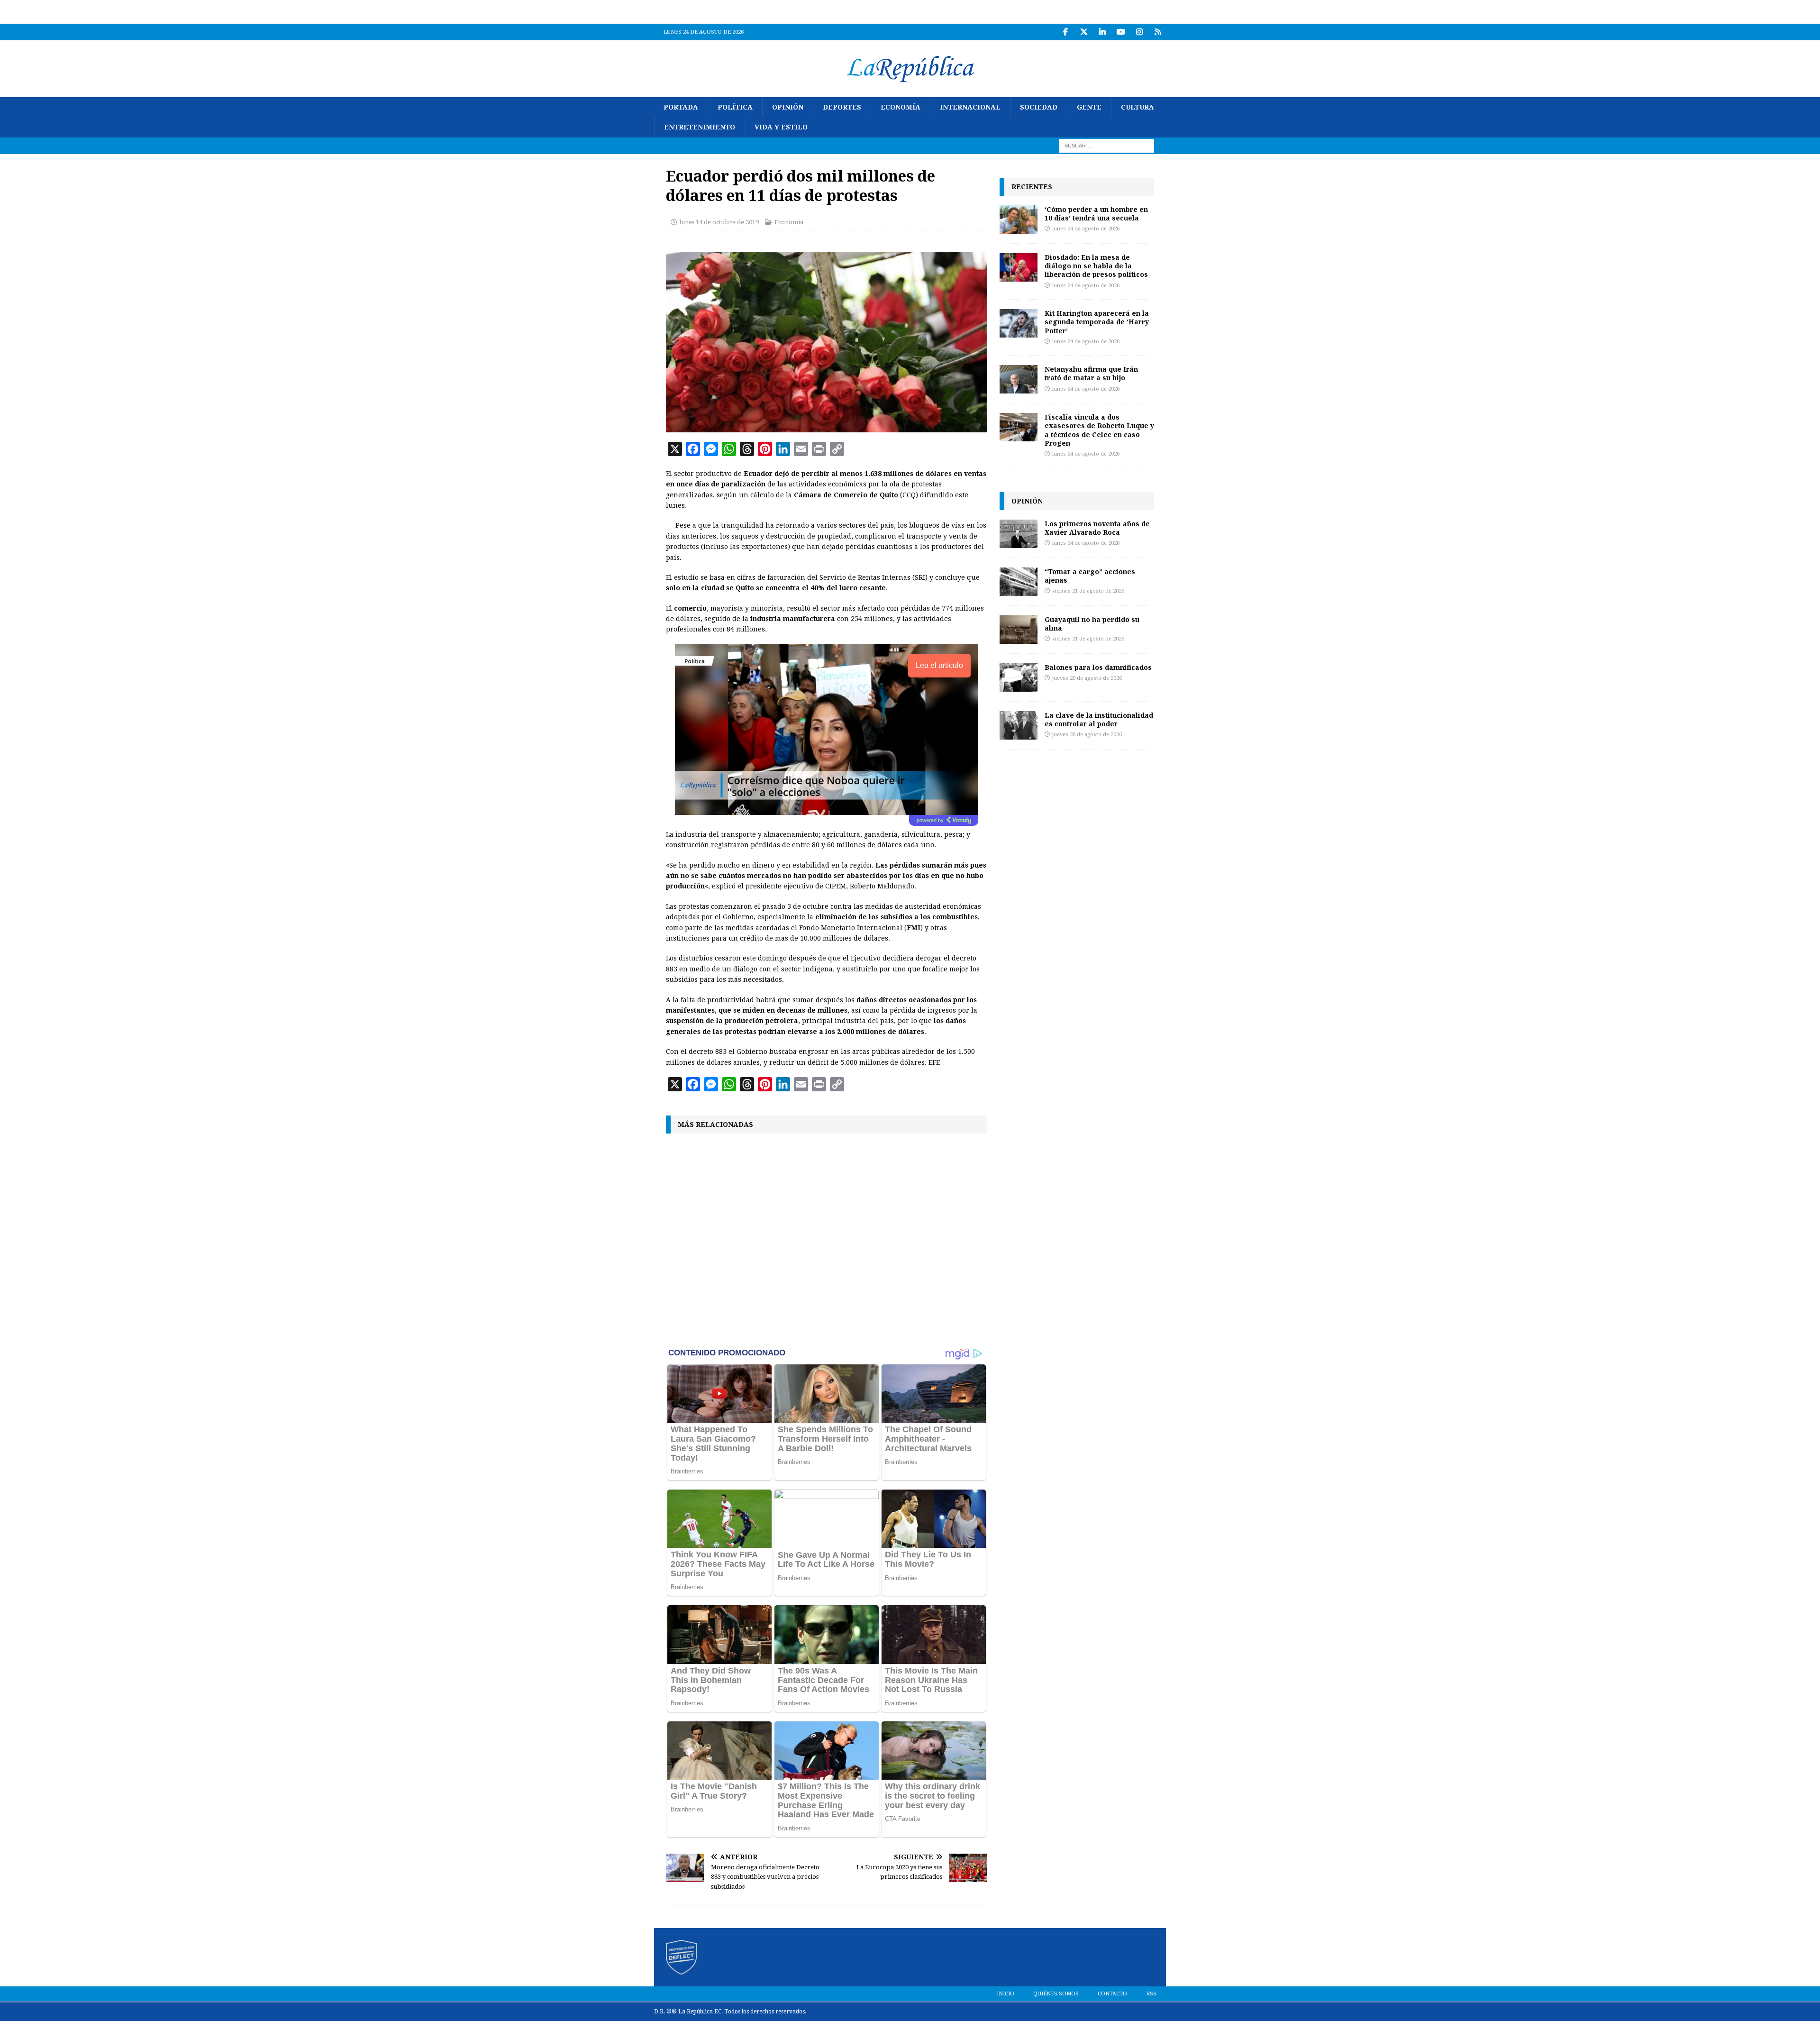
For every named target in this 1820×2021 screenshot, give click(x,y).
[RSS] (1158, 32)
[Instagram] (1139, 32)
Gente (1089, 107)
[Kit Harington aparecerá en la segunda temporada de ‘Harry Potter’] (1019, 323)
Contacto (1112, 1994)
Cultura (1137, 107)
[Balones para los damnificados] (1019, 677)
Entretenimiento (700, 127)
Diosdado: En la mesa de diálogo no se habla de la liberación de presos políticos (1096, 266)
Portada (681, 107)
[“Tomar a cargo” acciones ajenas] (1019, 582)
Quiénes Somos (1056, 1994)
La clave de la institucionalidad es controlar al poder (1099, 719)
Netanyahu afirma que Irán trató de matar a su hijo (1091, 373)
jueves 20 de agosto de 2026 (1087, 678)
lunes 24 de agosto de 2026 (1086, 229)
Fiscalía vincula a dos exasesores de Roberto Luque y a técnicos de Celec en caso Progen (1099, 430)
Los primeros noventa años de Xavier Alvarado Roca (1097, 528)
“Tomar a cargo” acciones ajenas (1090, 576)
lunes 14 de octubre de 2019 (719, 222)
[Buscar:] (1107, 145)
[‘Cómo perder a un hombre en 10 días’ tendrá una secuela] (1019, 219)
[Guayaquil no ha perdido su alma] (1019, 630)
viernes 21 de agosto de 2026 (1088, 591)
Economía (901, 107)
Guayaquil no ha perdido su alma (1092, 624)
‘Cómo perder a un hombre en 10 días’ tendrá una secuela (1096, 214)
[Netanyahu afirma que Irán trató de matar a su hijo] (1019, 379)
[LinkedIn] (1102, 32)
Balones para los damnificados (1098, 667)
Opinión (788, 107)
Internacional (970, 107)
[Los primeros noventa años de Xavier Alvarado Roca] (1019, 534)
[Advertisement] (827, 1239)
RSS (1151, 1994)
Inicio (1006, 1994)
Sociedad (1039, 107)
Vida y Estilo (781, 127)
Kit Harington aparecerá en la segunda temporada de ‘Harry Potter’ (1097, 322)
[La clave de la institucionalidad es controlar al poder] (1019, 725)
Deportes (842, 107)
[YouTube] (1121, 32)
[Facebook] (1065, 32)
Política (735, 107)
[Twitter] (1084, 32)
